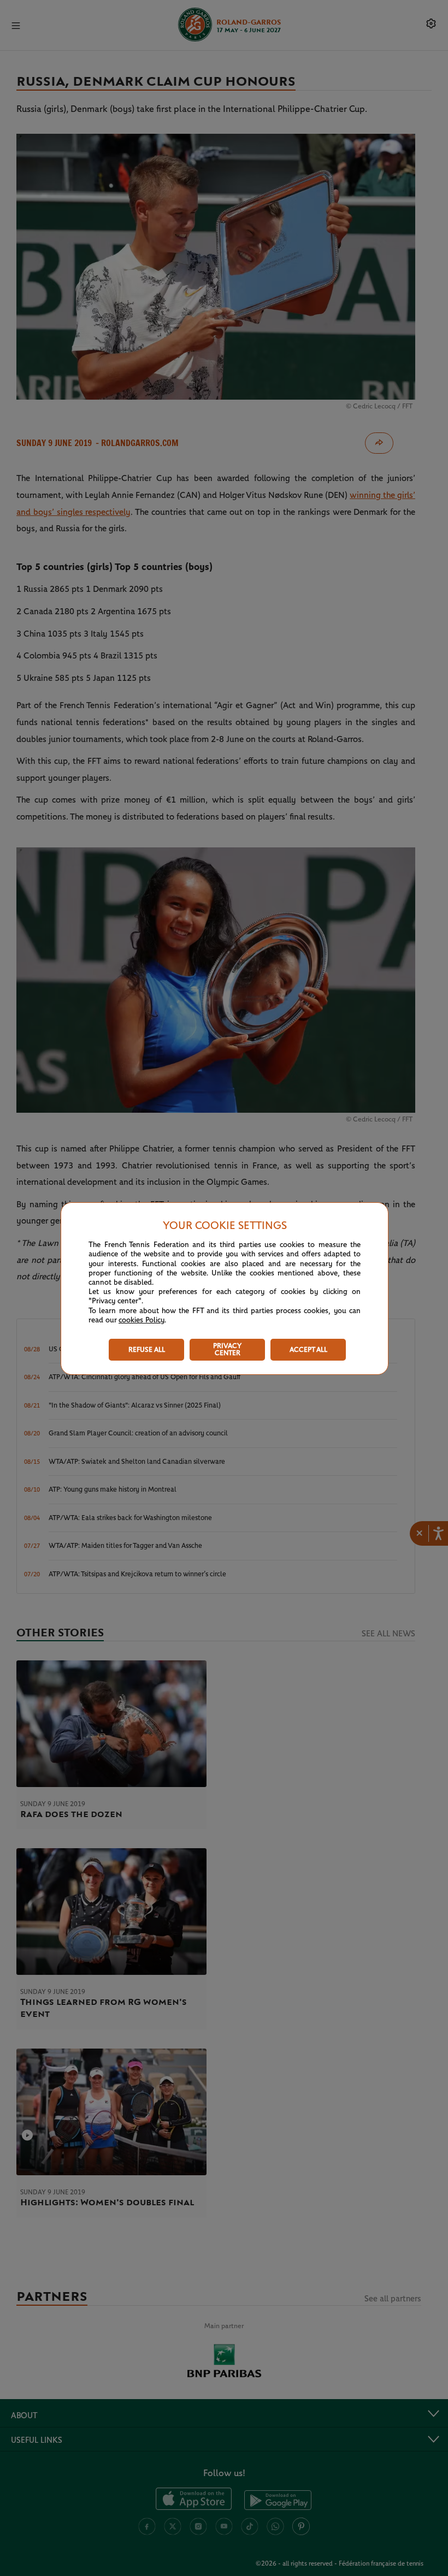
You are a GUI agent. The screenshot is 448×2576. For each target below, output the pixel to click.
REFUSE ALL (147, 1350)
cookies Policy (142, 1320)
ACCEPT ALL (308, 1350)
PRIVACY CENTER (227, 1350)
